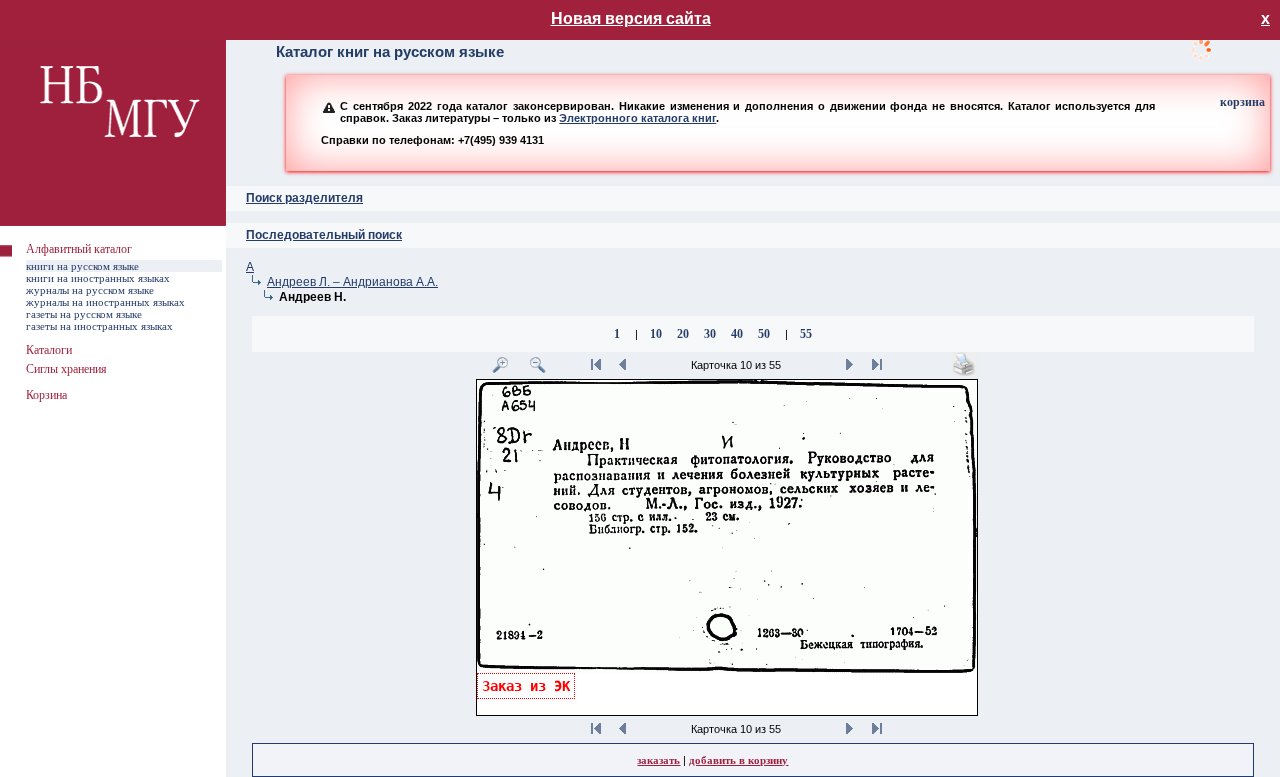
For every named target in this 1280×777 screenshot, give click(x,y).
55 (806, 334)
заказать (658, 760)
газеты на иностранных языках (99, 326)
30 (710, 334)
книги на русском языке (82, 266)
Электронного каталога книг (637, 118)
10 (656, 334)
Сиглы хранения (66, 369)
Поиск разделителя (304, 198)
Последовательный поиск (324, 235)
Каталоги (49, 350)
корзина (1242, 102)
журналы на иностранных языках (105, 302)
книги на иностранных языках (98, 278)
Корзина (46, 395)
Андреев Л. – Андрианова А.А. (352, 282)
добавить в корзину (738, 760)
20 (683, 334)
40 (737, 334)
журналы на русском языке (90, 290)
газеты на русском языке (84, 314)
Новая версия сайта (631, 18)
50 (764, 334)
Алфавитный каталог (79, 249)
